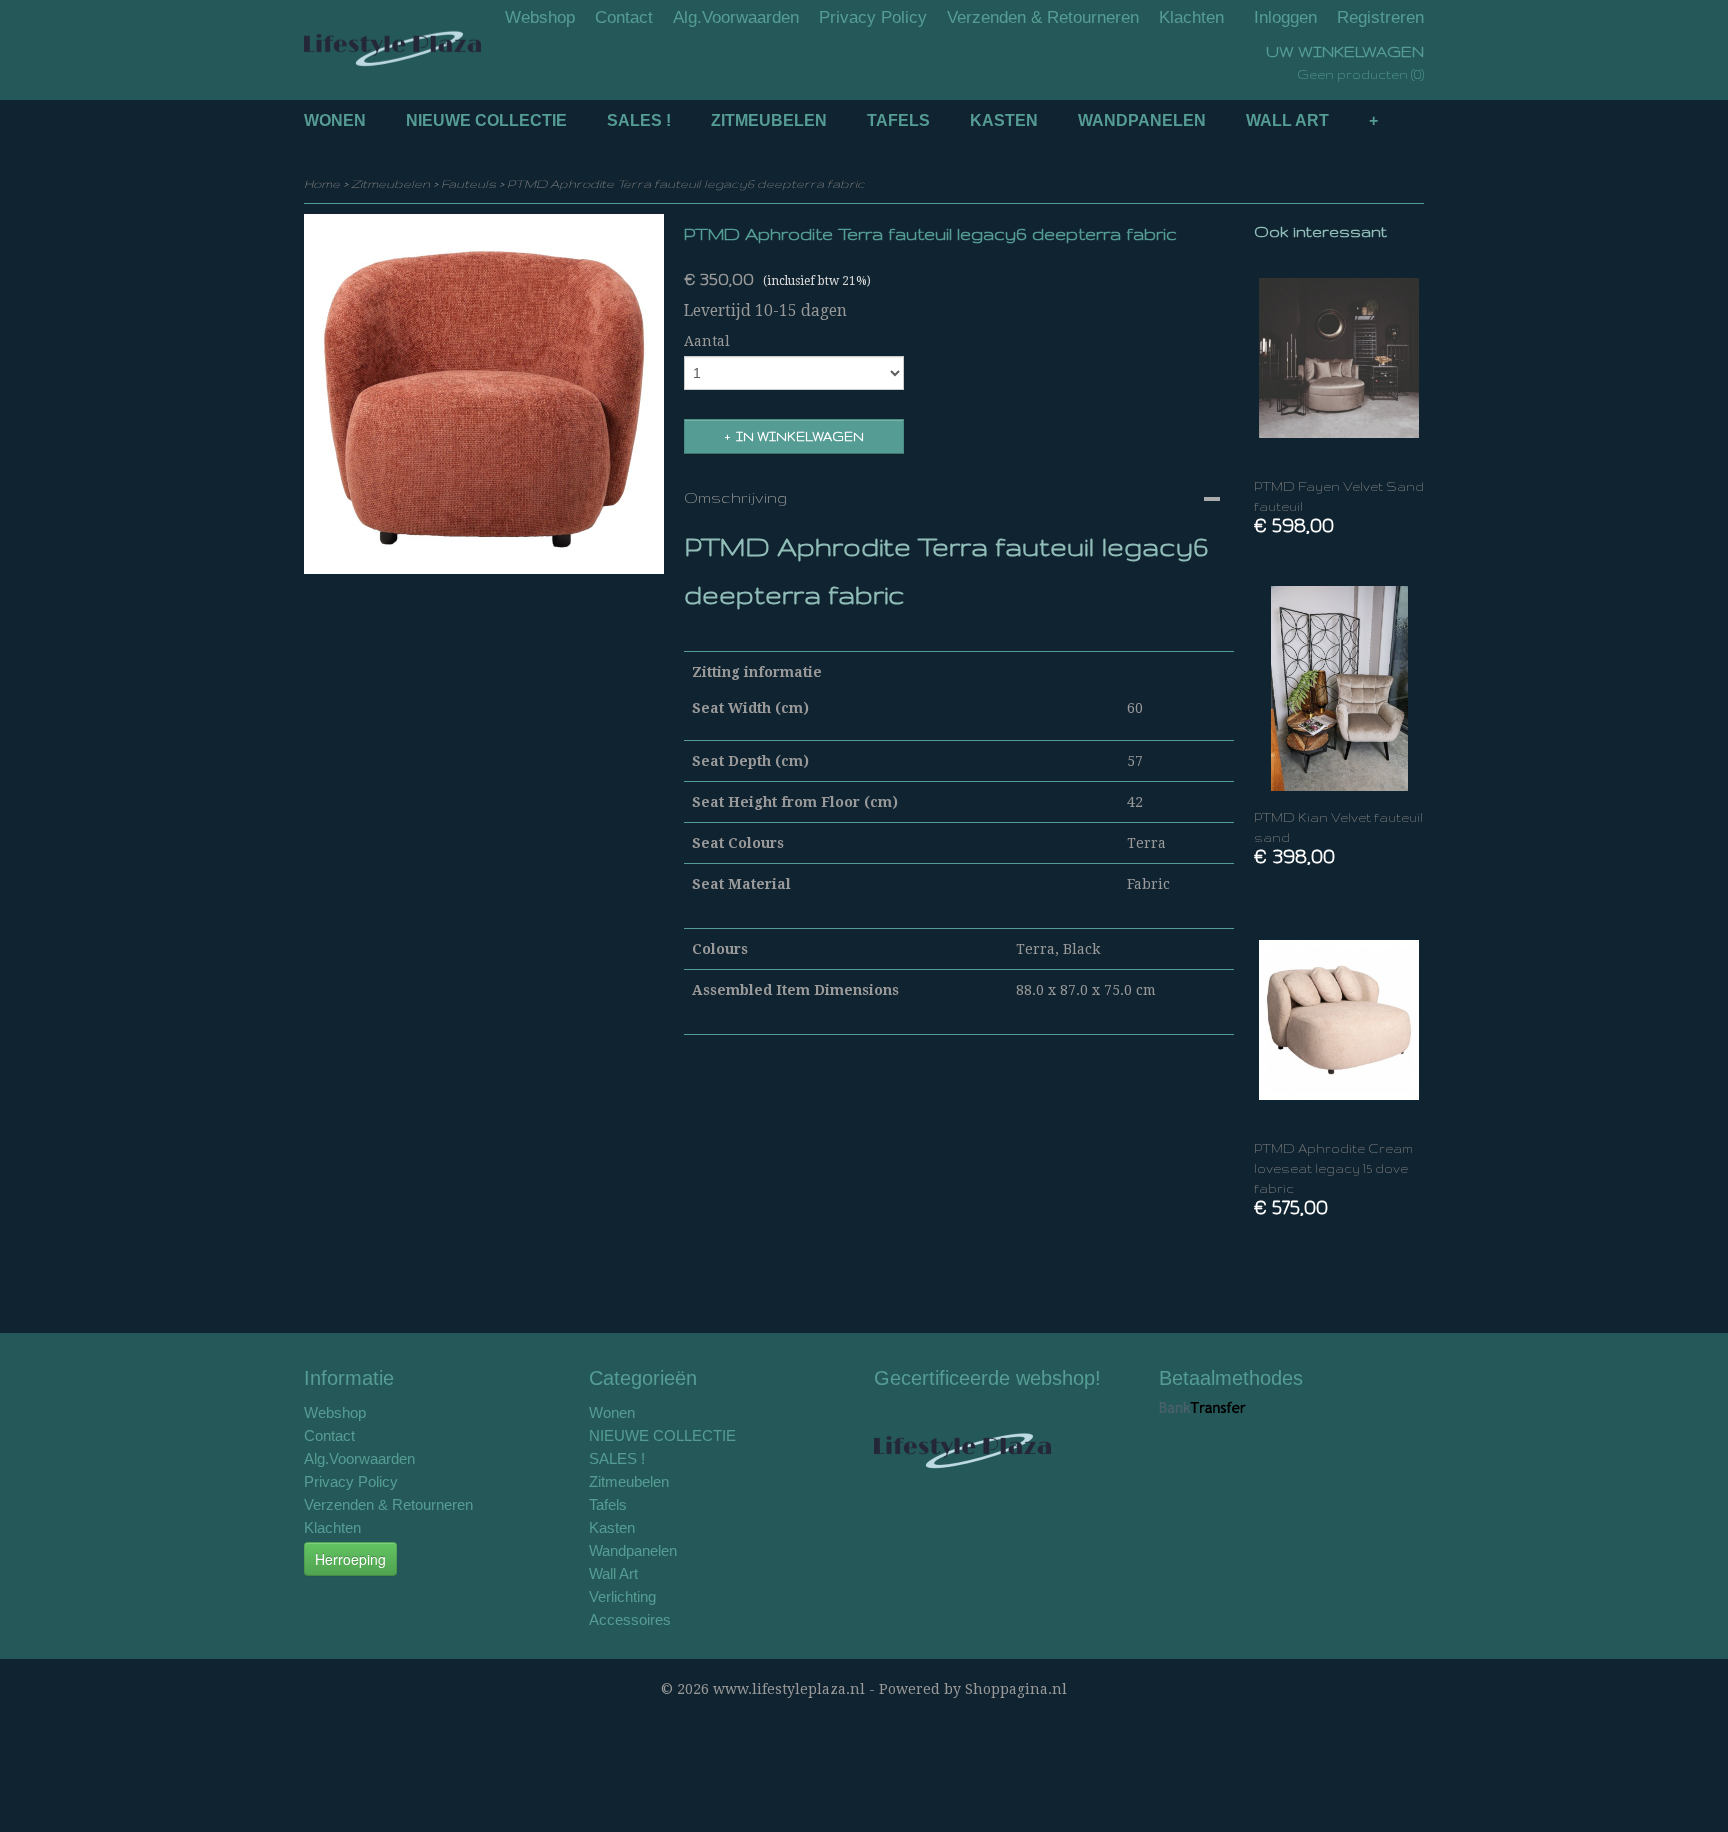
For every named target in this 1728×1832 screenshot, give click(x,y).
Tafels (898, 120)
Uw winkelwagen (1345, 51)
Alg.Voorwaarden (736, 17)
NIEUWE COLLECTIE (486, 120)
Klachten (1191, 17)
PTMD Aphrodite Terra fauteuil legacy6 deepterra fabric (686, 183)
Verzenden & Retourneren (1043, 17)
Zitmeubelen (769, 120)
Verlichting (622, 1596)
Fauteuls (468, 183)
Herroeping (350, 1559)
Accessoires (630, 1619)
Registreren (1380, 17)
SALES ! (639, 120)
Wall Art (1287, 120)
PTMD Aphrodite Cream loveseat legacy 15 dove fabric (1333, 1168)
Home (322, 183)
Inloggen (1285, 17)
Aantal (707, 341)
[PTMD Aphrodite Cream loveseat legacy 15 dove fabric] (1339, 1019)
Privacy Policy (873, 17)
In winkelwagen (800, 436)
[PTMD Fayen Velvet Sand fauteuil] (1339, 357)
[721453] (484, 394)
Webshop (540, 17)
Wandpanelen (1142, 120)
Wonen (335, 120)
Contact (624, 17)
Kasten (1004, 120)
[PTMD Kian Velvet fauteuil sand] (1339, 688)
